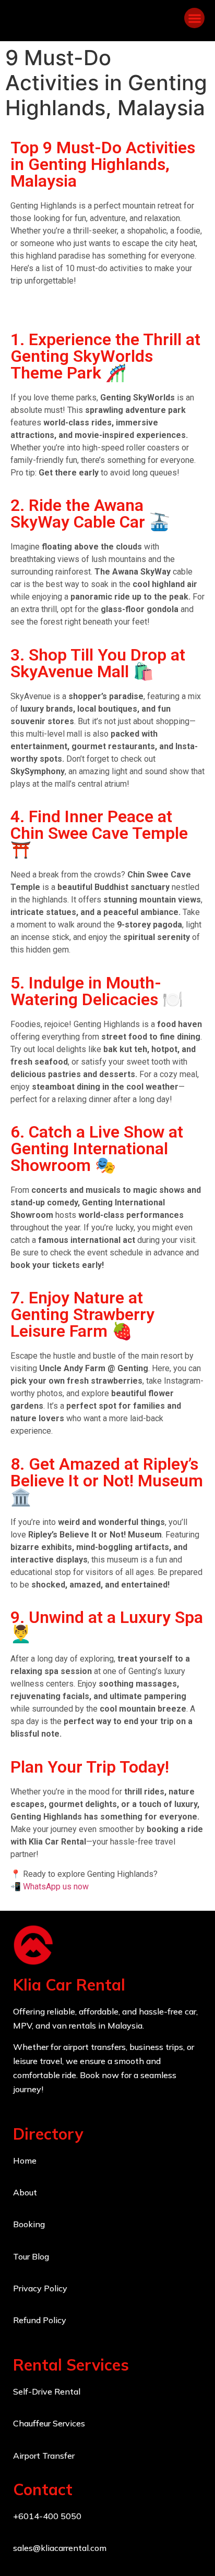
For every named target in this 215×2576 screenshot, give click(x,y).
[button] (194, 18)
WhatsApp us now (56, 1887)
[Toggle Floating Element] (177, 2549)
